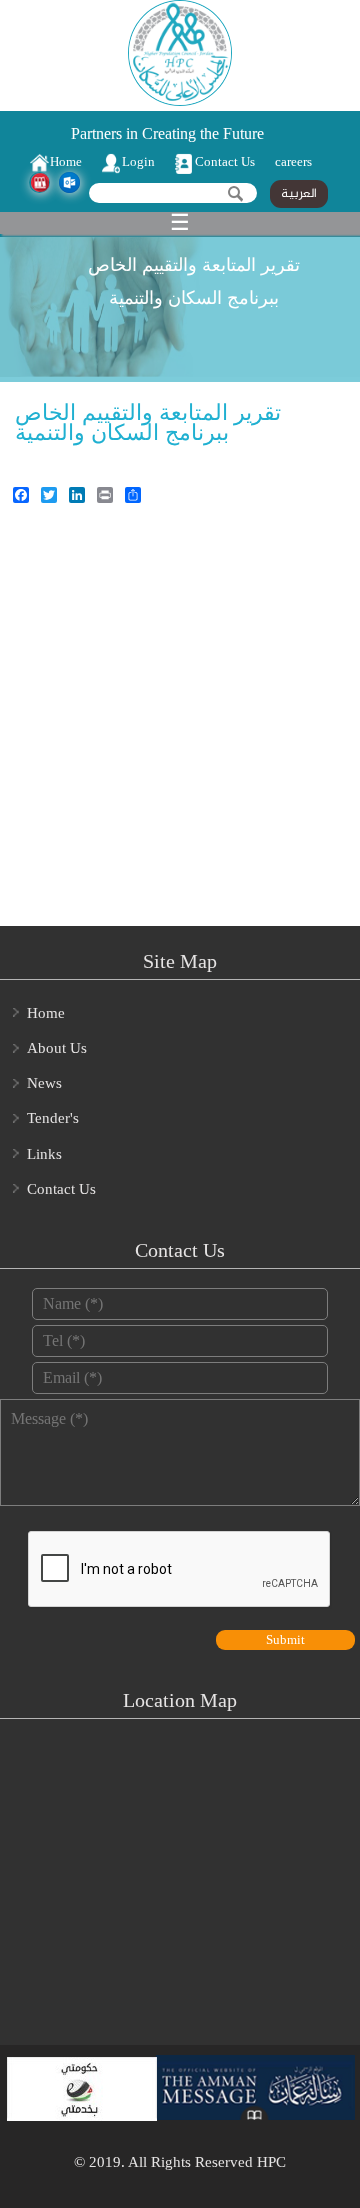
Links (44, 1154)
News (44, 1083)
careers (293, 161)
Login (138, 161)
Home (66, 161)
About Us (57, 1048)
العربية (299, 194)
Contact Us (225, 161)
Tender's (53, 1118)
